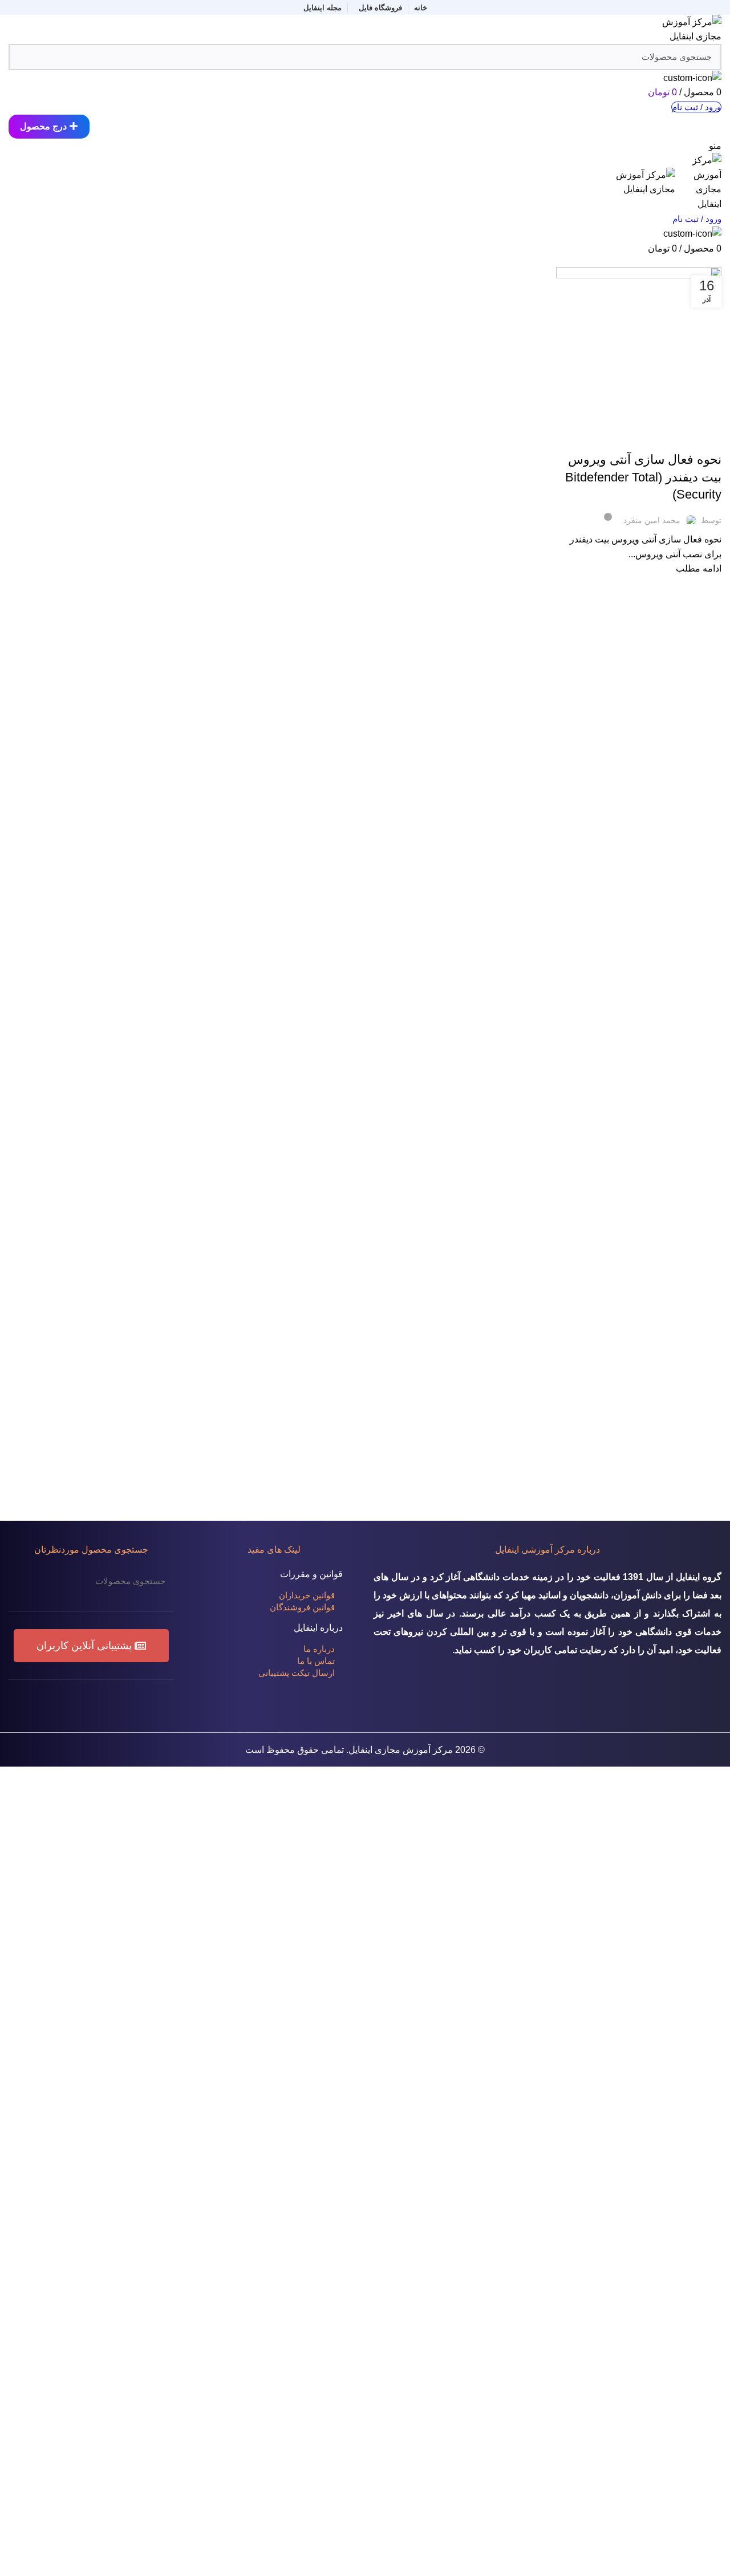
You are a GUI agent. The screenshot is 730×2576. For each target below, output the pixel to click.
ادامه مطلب (699, 568)
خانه (716, 260)
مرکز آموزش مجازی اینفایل (401, 1750)
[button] (91, 1646)
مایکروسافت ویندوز (641, 439)
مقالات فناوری (695, 439)
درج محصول (43, 126)
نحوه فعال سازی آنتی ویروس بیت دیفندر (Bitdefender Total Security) (643, 477)
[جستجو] (24, 1581)
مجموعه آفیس (588, 439)
